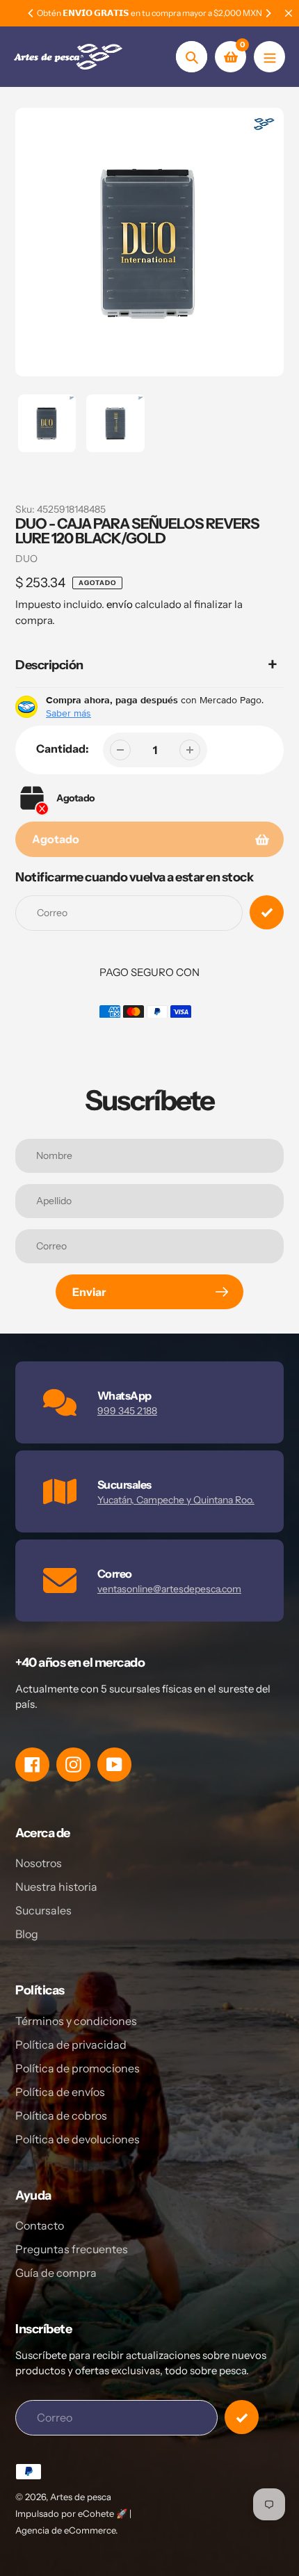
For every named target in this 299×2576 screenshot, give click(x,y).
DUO (26, 559)
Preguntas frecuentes (72, 2249)
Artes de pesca (81, 2497)
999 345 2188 (127, 1411)
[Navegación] (269, 57)
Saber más (68, 713)
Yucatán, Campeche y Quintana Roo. (176, 1500)
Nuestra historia (56, 1887)
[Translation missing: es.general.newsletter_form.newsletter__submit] (242, 2417)
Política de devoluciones (78, 2139)
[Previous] (31, 13)
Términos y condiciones (76, 2021)
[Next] (268, 13)
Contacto (40, 2225)
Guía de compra (56, 2273)
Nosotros (39, 1863)
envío (121, 604)
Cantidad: (63, 749)
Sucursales (43, 1910)
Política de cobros (61, 2115)
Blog (27, 1934)
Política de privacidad (71, 2045)
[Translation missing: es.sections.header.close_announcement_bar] (289, 13)
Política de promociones (78, 2068)
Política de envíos (60, 2092)
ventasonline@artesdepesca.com (169, 1589)
